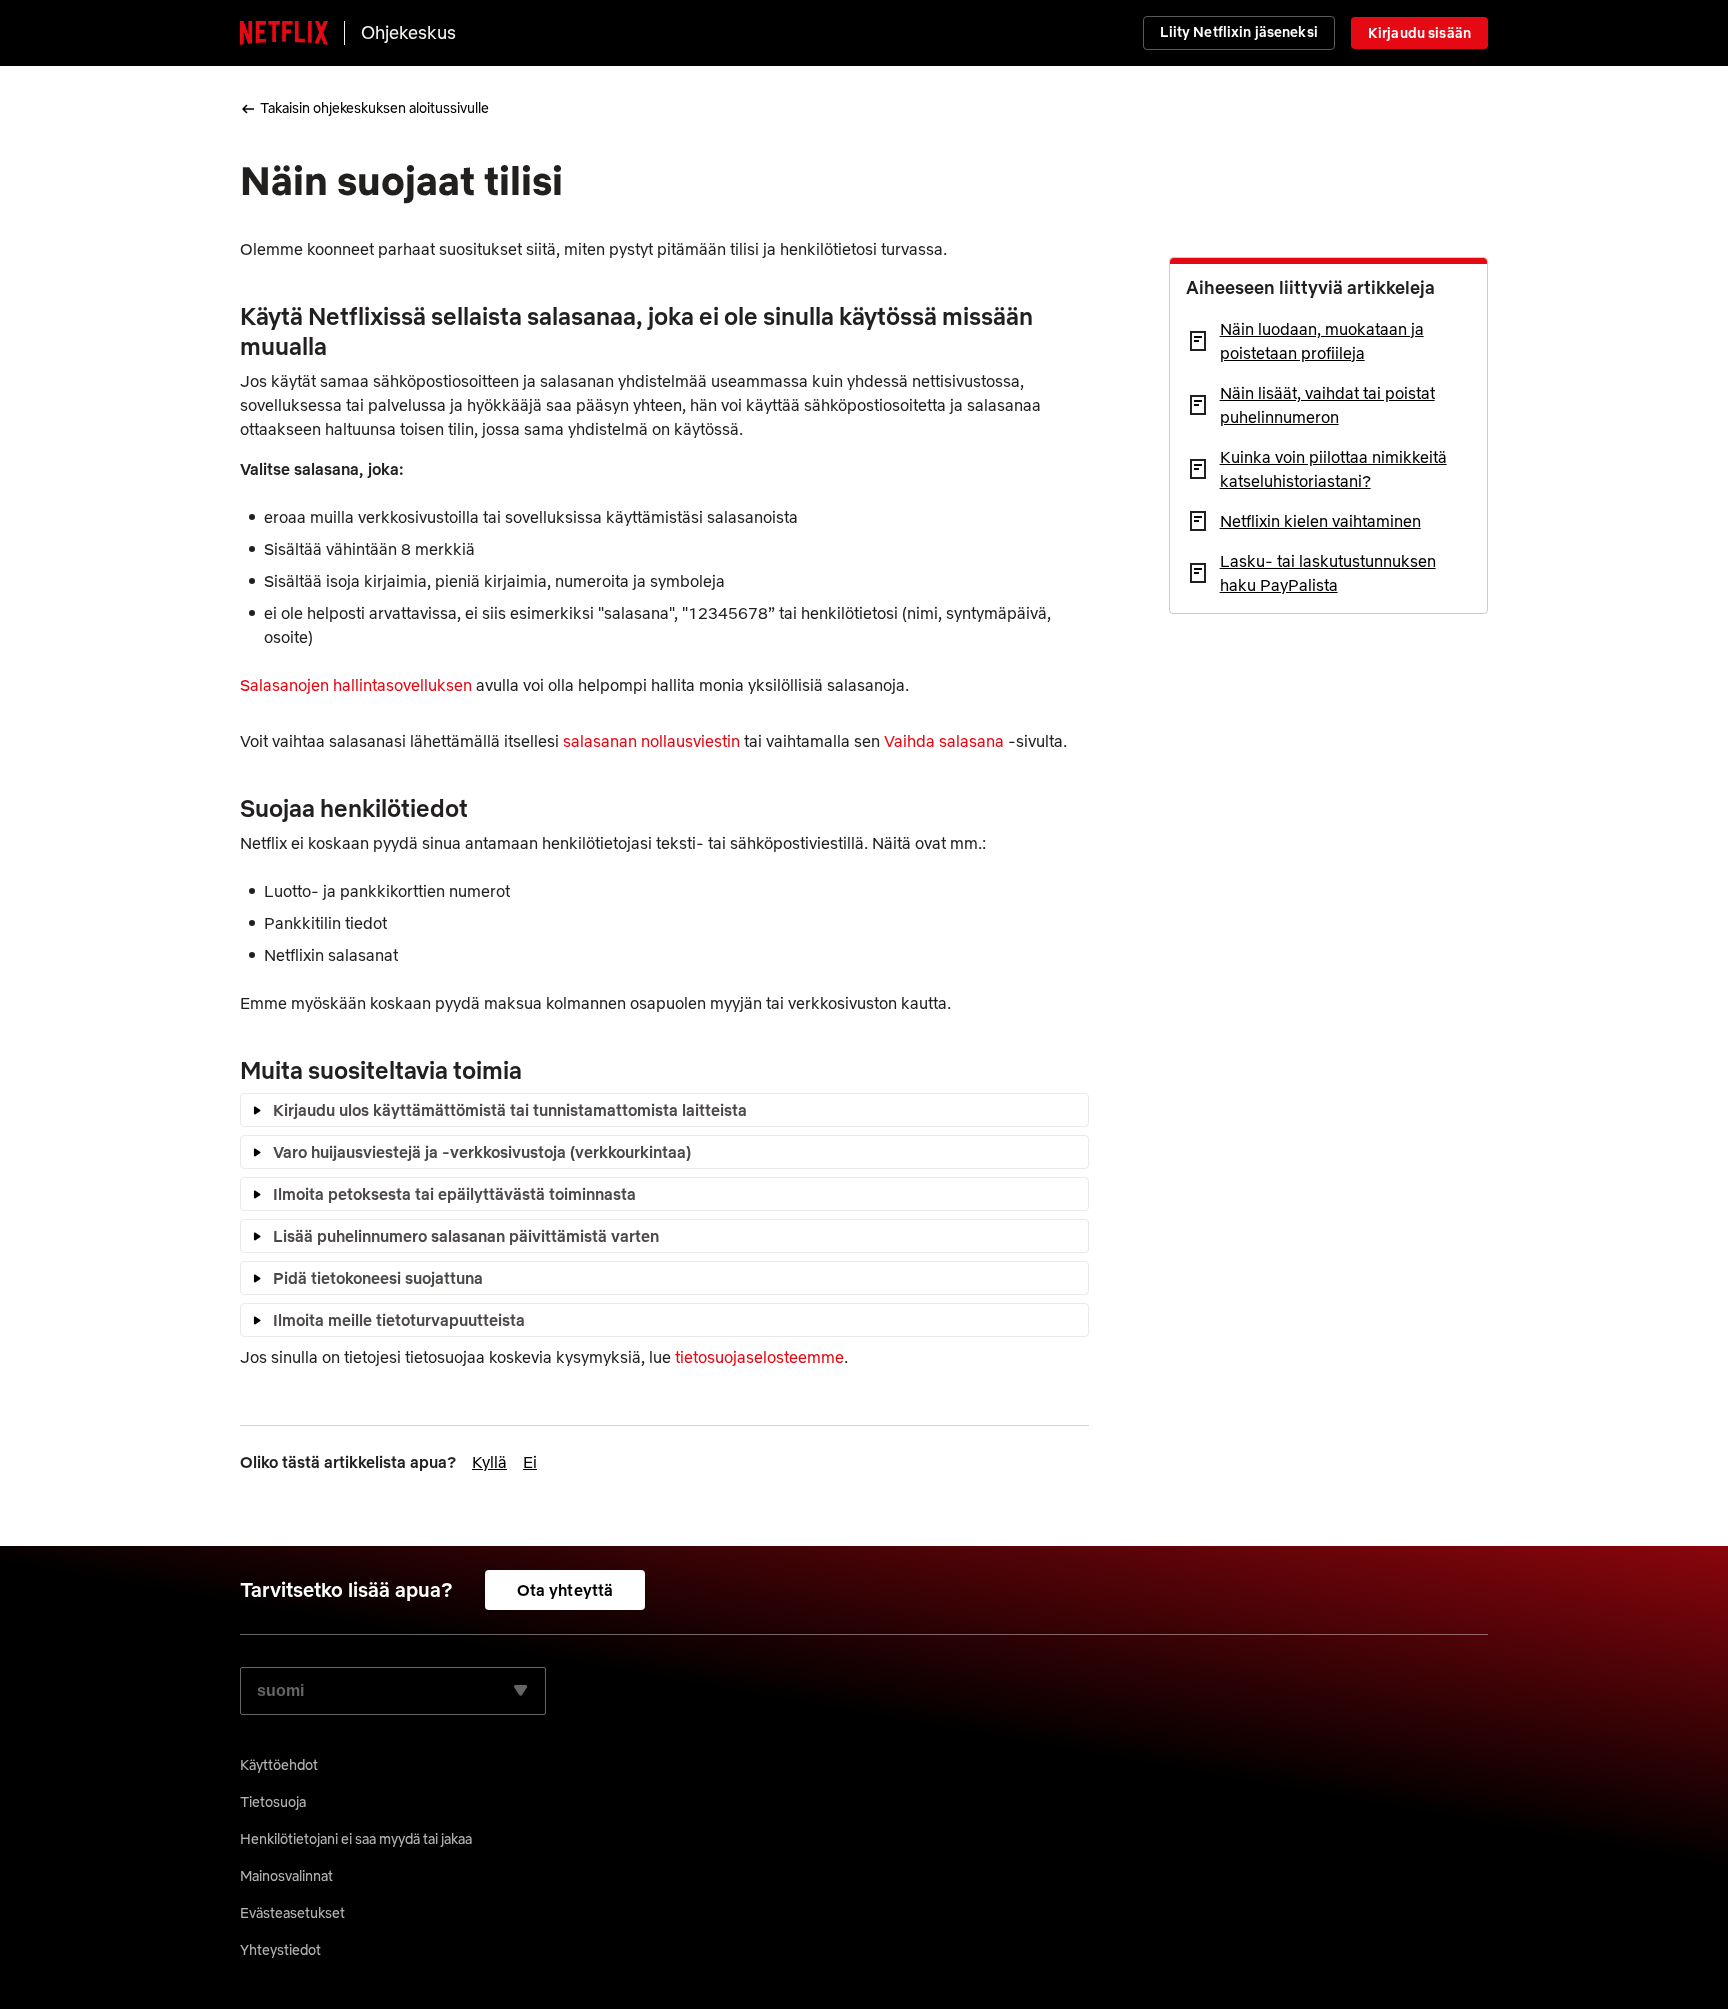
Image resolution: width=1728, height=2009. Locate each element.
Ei (530, 1462)
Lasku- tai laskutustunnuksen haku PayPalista (1328, 573)
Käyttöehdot (279, 1765)
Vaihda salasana (944, 741)
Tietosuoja (273, 1802)
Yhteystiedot (280, 1950)
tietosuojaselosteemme (759, 1357)
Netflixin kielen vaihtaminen (1320, 521)
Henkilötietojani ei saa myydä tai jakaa (356, 1839)
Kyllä (489, 1462)
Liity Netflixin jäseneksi (1239, 32)
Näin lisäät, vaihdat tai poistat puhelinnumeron (1327, 405)
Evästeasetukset (292, 1913)
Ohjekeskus (408, 32)
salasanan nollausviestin (651, 741)
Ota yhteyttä (565, 1590)
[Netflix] (284, 33)
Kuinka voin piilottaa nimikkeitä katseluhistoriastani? (1333, 469)
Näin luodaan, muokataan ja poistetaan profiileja (1322, 341)
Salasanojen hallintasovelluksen (356, 685)
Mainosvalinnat (286, 1876)
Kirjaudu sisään (1419, 33)
